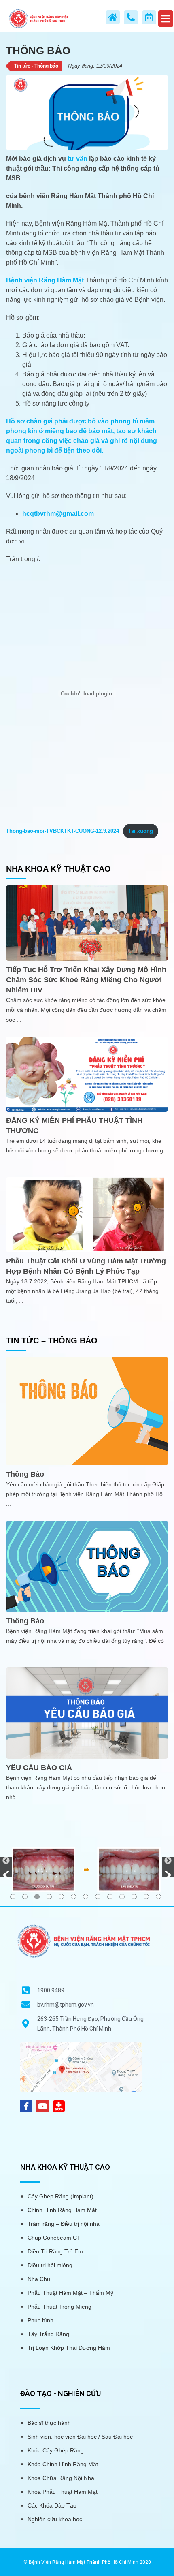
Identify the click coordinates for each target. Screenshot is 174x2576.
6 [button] (73, 1897)
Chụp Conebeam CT (54, 2238)
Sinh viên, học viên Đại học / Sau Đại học (80, 2437)
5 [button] (61, 1897)
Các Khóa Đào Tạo (52, 2505)
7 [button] (86, 1897)
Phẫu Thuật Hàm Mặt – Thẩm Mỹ (70, 2293)
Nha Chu (39, 2279)
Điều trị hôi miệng (50, 2265)
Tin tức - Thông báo (36, 66)
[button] (6, 1867)
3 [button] (37, 1897)
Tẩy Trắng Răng (48, 2334)
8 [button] (98, 1897)
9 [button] (110, 1897)
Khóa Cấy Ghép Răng (56, 2450)
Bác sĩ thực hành (49, 2423)
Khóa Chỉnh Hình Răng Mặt (63, 2464)
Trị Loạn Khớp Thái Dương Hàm (69, 2348)
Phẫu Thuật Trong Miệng (59, 2307)
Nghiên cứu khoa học (55, 2519)
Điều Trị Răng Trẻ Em (55, 2251)
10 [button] (122, 1897)
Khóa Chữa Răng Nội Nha (61, 2478)
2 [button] (25, 1897)
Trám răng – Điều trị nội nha (64, 2224)
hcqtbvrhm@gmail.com (58, 514)
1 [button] (13, 1897)
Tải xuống (140, 831)
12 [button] (146, 1897)
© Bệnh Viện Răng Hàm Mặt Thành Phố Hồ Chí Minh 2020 (87, 2562)
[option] (87, 1869)
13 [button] (158, 1897)
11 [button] (134, 1897)
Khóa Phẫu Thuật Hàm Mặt (63, 2492)
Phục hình (40, 2320)
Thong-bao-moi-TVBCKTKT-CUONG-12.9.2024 (63, 831)
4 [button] (49, 1897)
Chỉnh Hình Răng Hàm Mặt (62, 2210)
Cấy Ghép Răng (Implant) (60, 2196)
